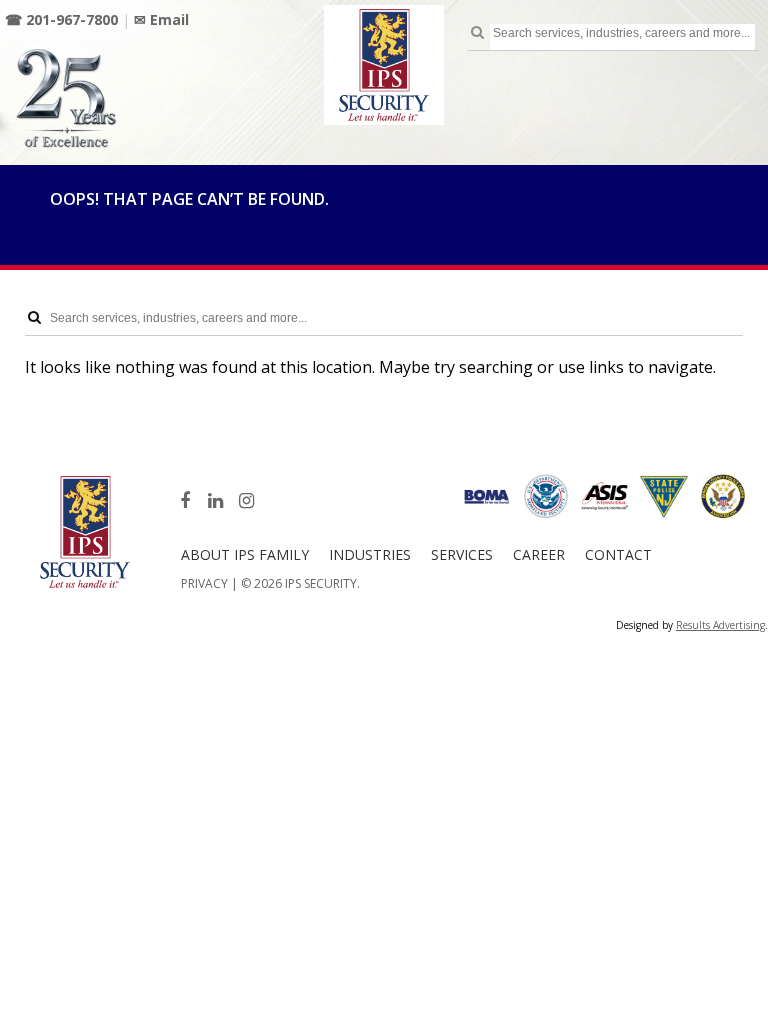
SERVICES (462, 554)
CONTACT (618, 554)
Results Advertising (720, 625)
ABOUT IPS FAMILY (245, 554)
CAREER (539, 554)
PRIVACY (204, 583)
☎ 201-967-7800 (61, 19)
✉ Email (161, 19)
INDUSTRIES (370, 554)
